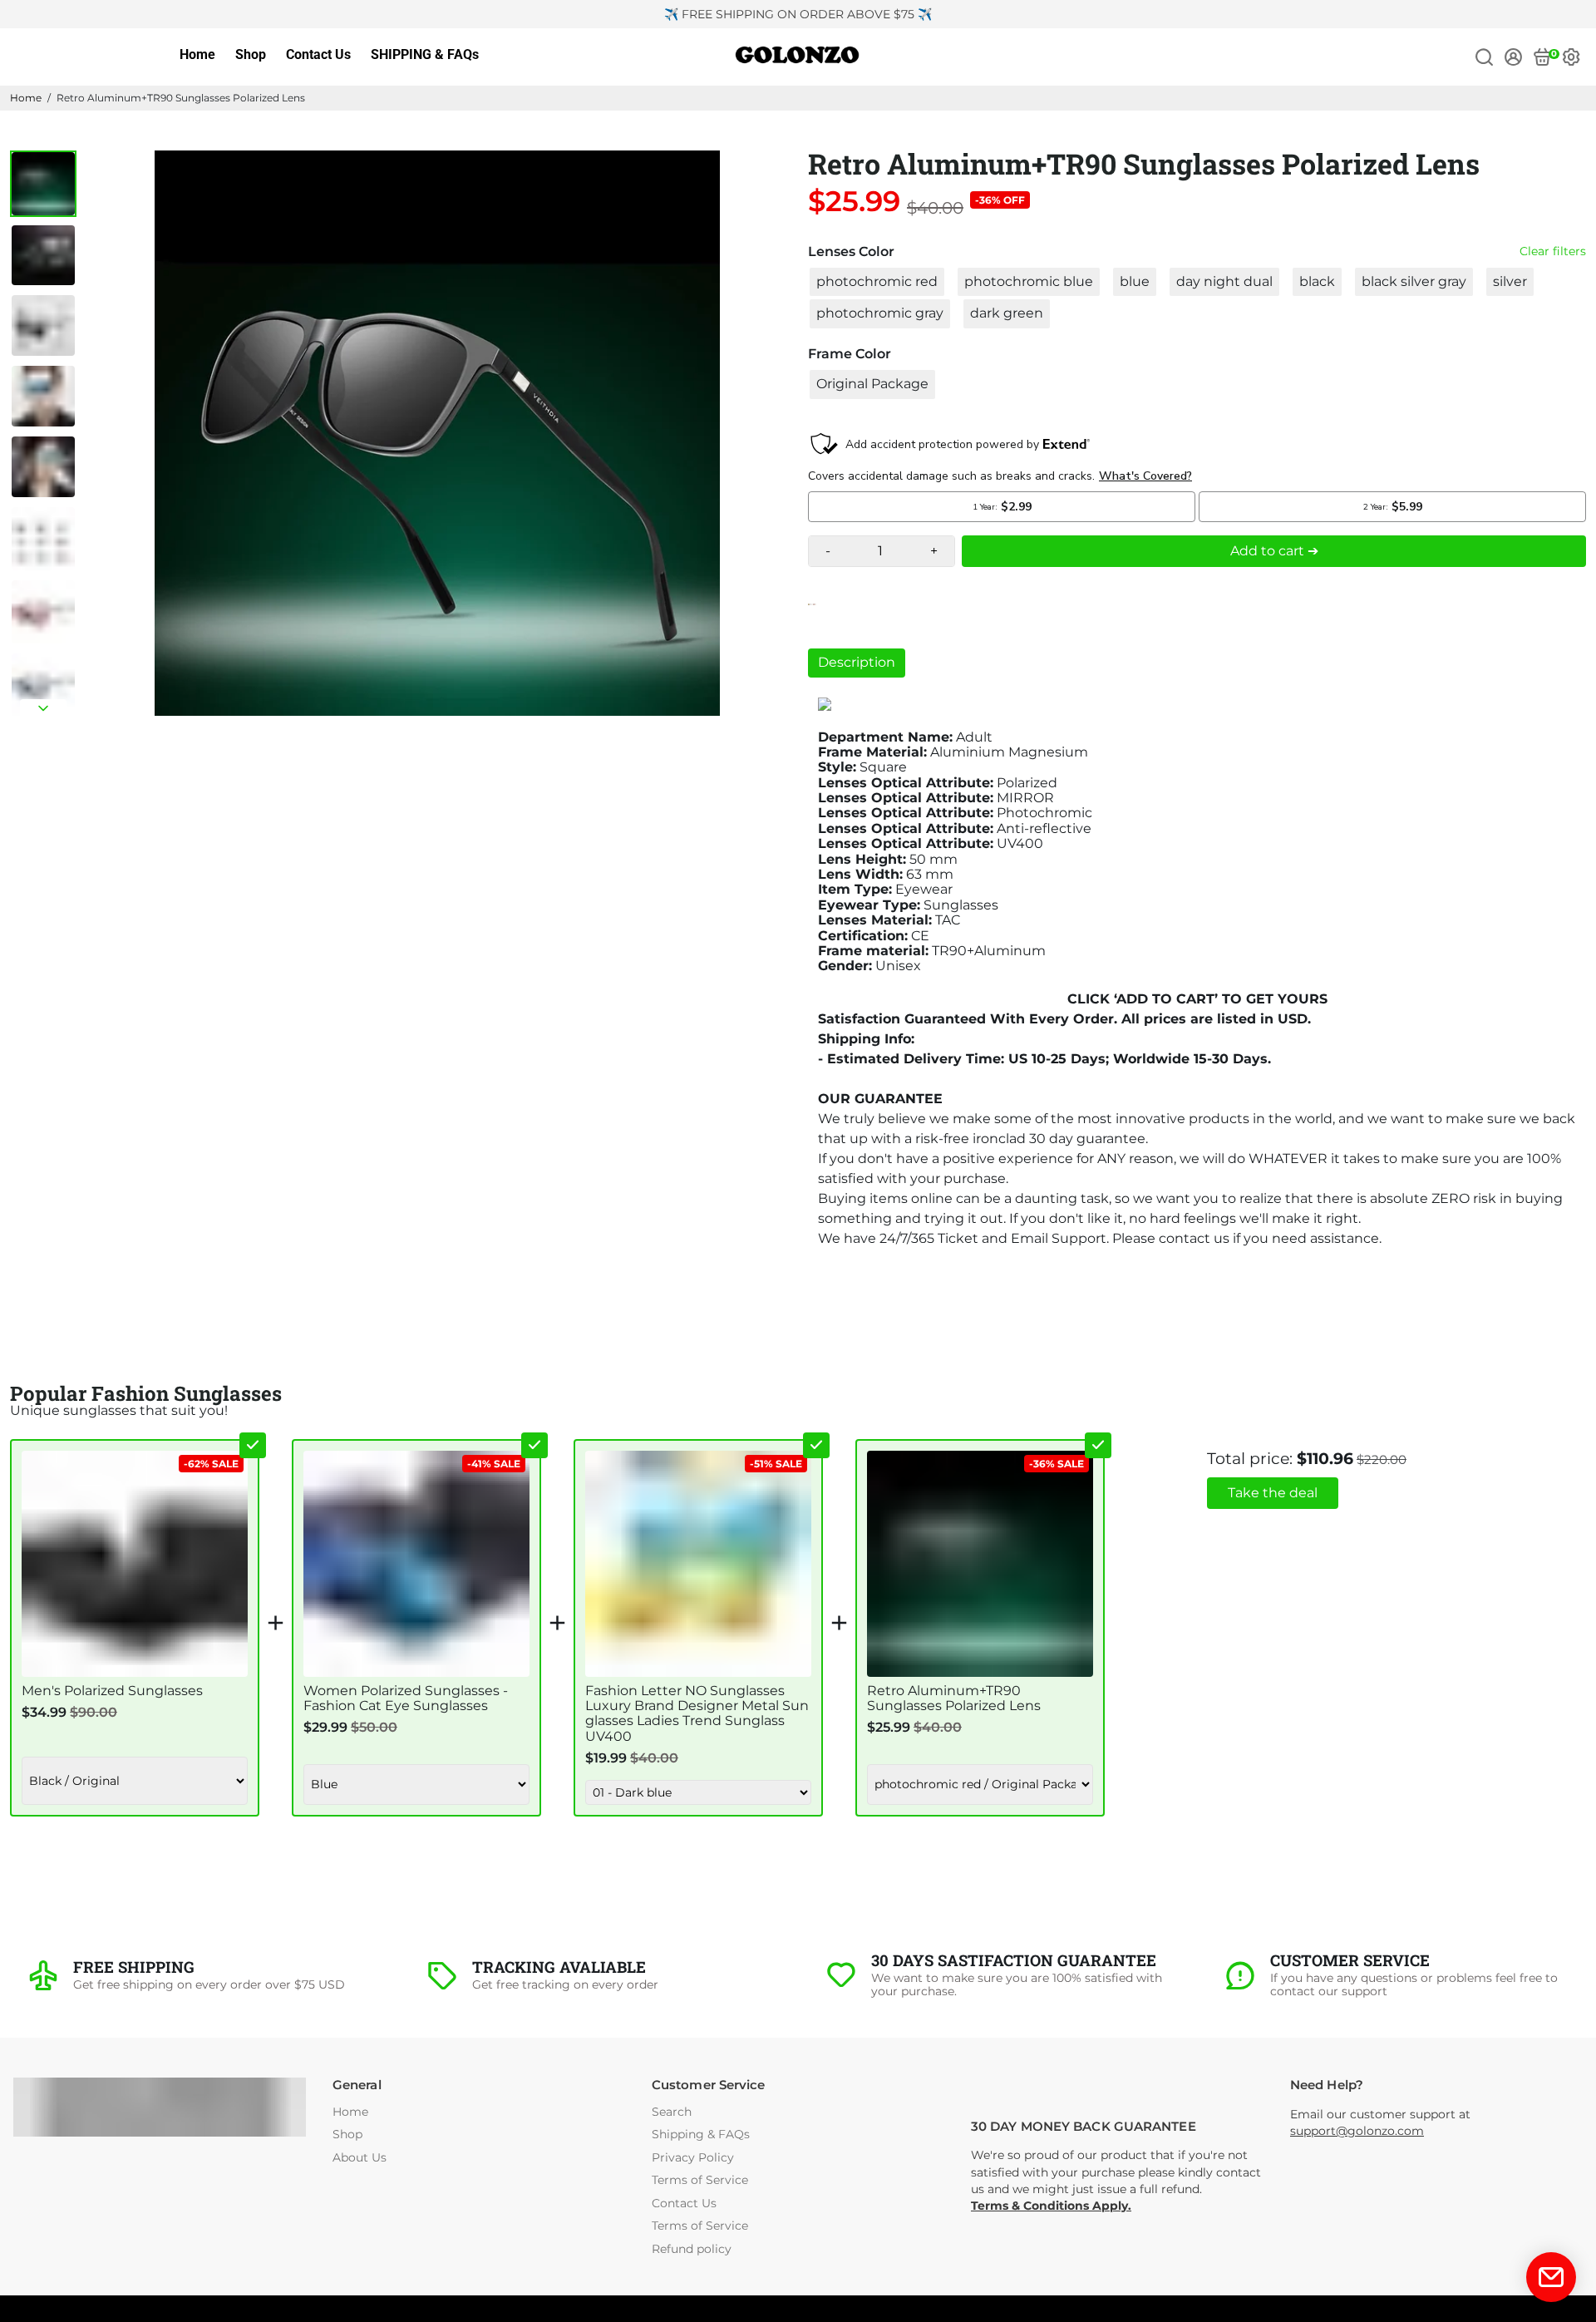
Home (197, 54)
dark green (1007, 313)
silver (1510, 281)
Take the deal (1273, 1493)
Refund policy (692, 2249)
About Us (360, 2158)
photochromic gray (880, 313)
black (1317, 281)
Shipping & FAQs (701, 2135)
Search (672, 2112)
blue (1135, 281)
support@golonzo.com (1357, 2131)
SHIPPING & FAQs (425, 54)
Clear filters (1553, 251)
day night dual (1224, 281)
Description (857, 662)
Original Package (872, 384)
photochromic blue (1029, 281)
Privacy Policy (693, 2158)
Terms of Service (700, 2180)
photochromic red (877, 281)
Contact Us (318, 54)
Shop (251, 54)
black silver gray (1414, 281)
